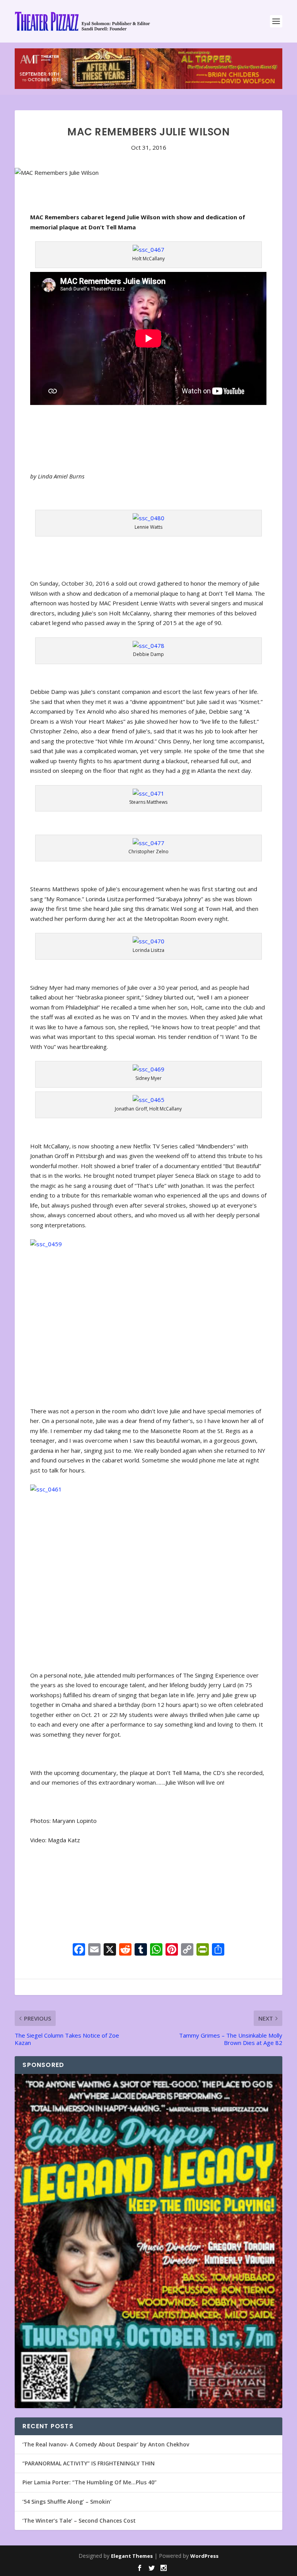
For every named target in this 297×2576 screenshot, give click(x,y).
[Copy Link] (187, 1950)
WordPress (204, 2556)
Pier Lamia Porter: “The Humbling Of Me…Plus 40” (90, 2482)
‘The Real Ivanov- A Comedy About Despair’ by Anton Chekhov (106, 2444)
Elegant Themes (132, 2556)
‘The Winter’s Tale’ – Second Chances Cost (79, 2520)
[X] (110, 1950)
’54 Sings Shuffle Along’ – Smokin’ (67, 2502)
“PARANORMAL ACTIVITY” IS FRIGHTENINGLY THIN (89, 2463)
